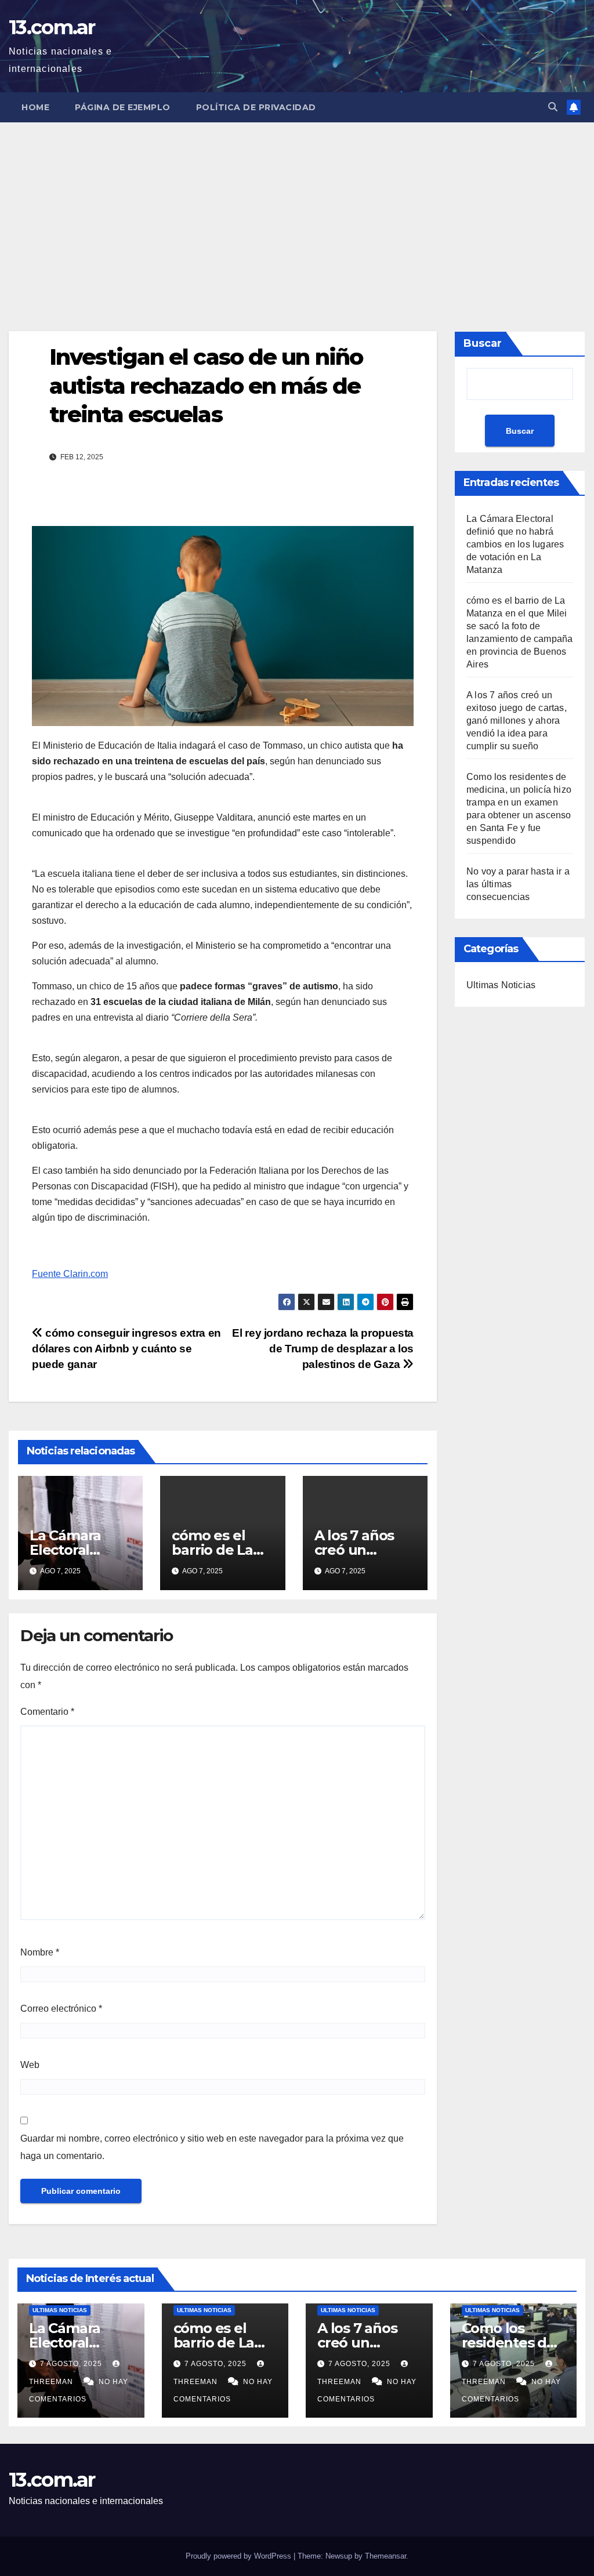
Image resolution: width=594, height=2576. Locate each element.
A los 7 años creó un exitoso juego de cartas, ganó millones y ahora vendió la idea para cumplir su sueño (517, 721)
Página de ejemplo (123, 107)
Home (35, 107)
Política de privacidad (256, 107)
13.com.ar (52, 27)
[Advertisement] (297, 209)
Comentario (47, 1712)
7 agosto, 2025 (72, 2364)
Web (30, 2065)
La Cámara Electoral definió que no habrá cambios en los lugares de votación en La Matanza (515, 544)
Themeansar (385, 2556)
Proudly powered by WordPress (240, 2556)
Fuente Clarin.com (70, 1274)
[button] (553, 107)
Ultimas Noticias (501, 985)
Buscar (483, 343)
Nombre (40, 1952)
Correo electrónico (61, 2009)
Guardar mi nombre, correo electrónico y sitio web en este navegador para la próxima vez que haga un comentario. (212, 2147)
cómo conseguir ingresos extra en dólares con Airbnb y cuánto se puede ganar (126, 1349)
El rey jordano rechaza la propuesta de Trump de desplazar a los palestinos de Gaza (323, 1349)
